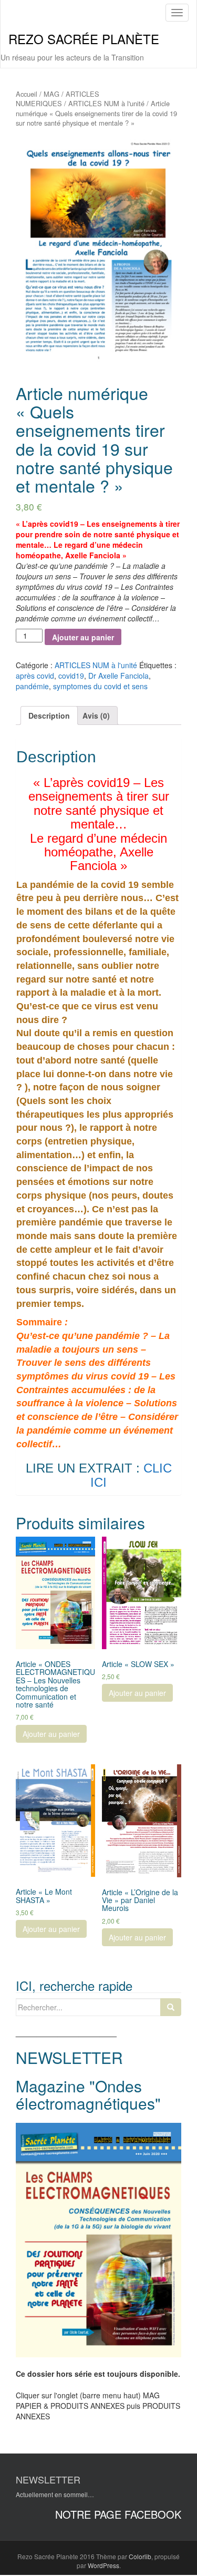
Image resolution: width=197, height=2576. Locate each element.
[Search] (171, 2007)
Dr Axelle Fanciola (118, 676)
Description (49, 715)
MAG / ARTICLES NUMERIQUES (58, 99)
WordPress (103, 2565)
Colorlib (140, 2556)
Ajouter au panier (83, 637)
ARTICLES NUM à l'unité (106, 103)
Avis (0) (96, 715)
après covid (35, 676)
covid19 (71, 676)
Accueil (27, 94)
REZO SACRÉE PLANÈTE (84, 39)
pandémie (32, 686)
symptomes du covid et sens (100, 686)
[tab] (49, 715)
